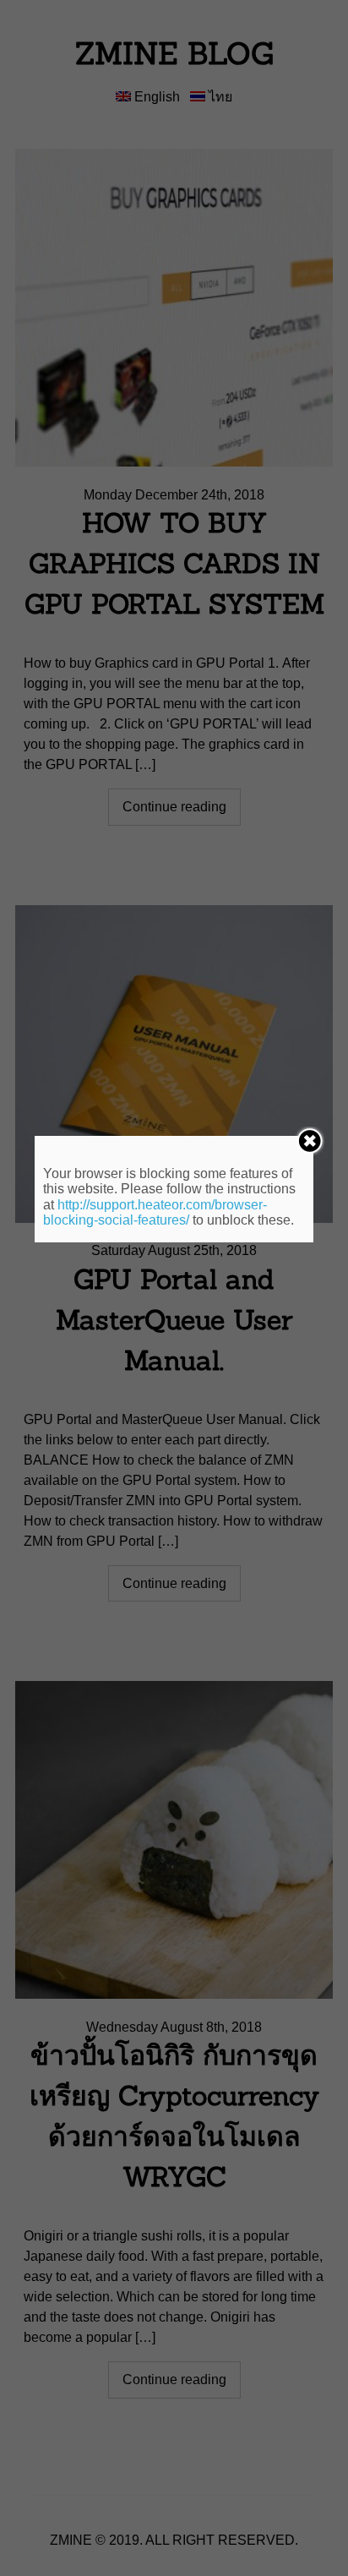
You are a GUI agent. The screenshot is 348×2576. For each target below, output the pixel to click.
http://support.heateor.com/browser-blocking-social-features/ (155, 1212)
